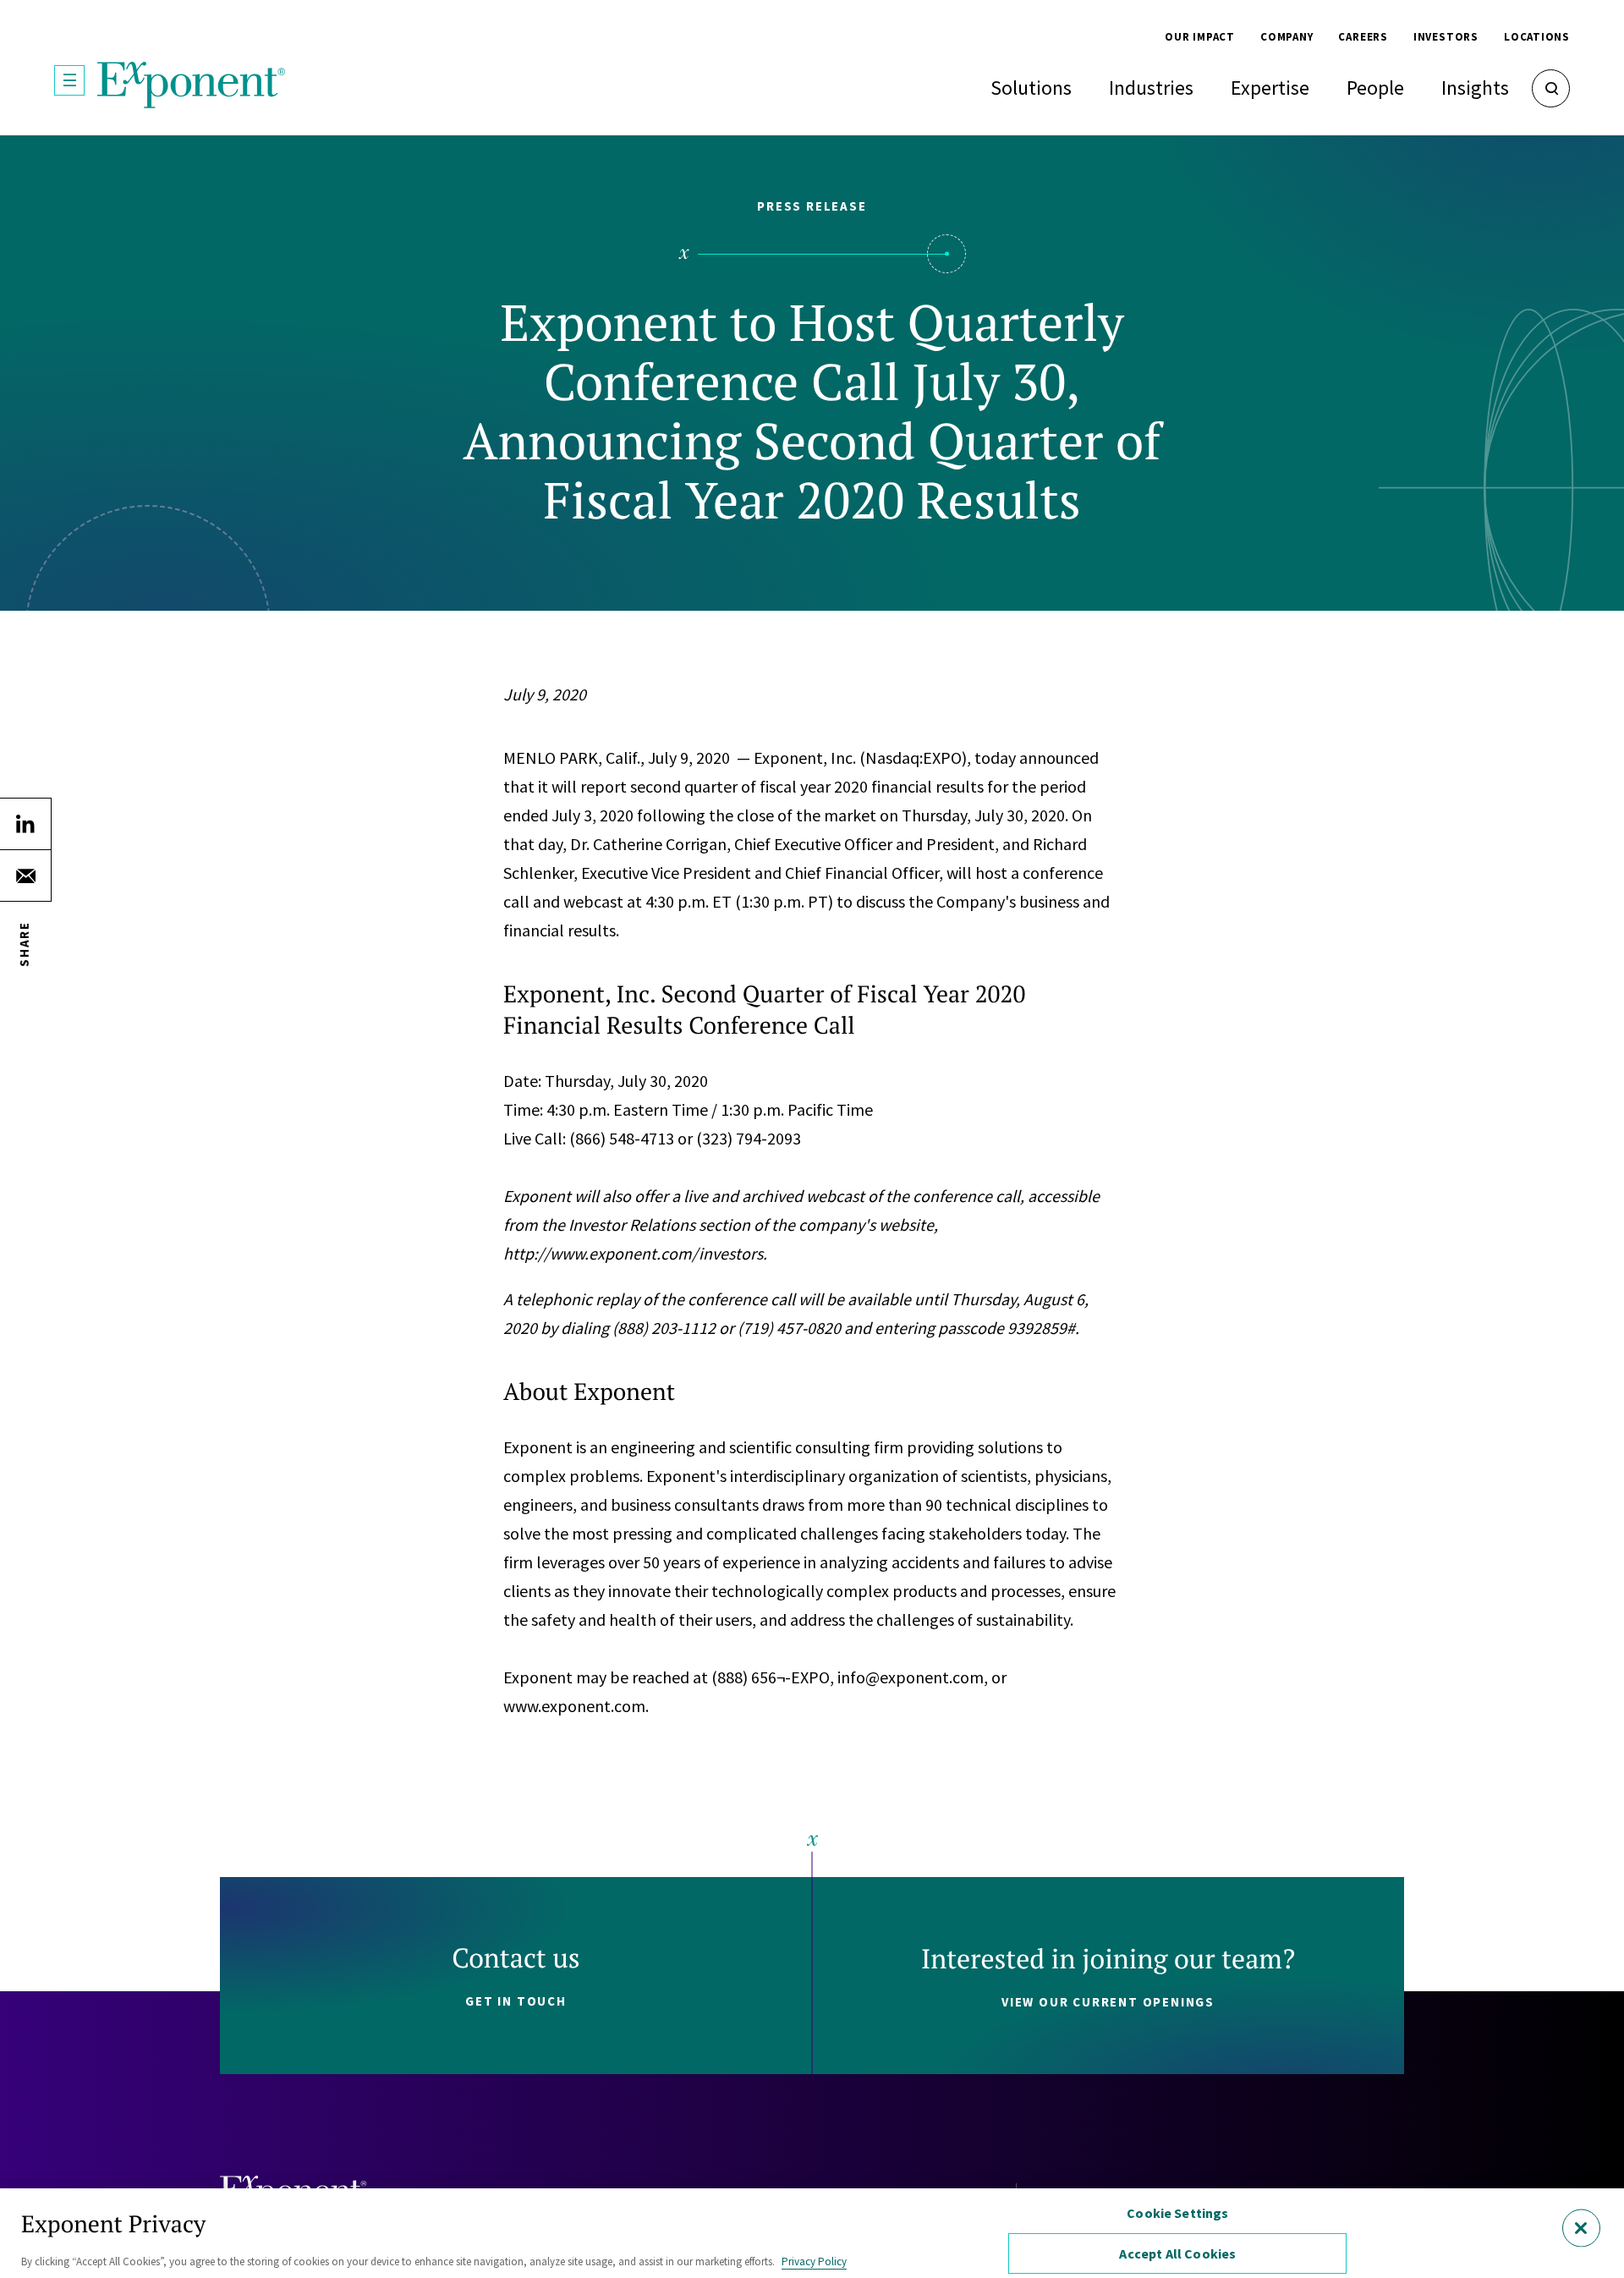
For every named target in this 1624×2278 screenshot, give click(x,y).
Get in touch (516, 2001)
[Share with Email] (25, 876)
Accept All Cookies (1177, 2253)
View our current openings (1108, 2002)
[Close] (1581, 2228)
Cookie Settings (1177, 2213)
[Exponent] (192, 85)
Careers (1363, 37)
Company (1287, 37)
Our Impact (1200, 37)
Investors (1446, 37)
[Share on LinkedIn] (25, 824)
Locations (1537, 37)
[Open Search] (1551, 88)
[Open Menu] (69, 80)
